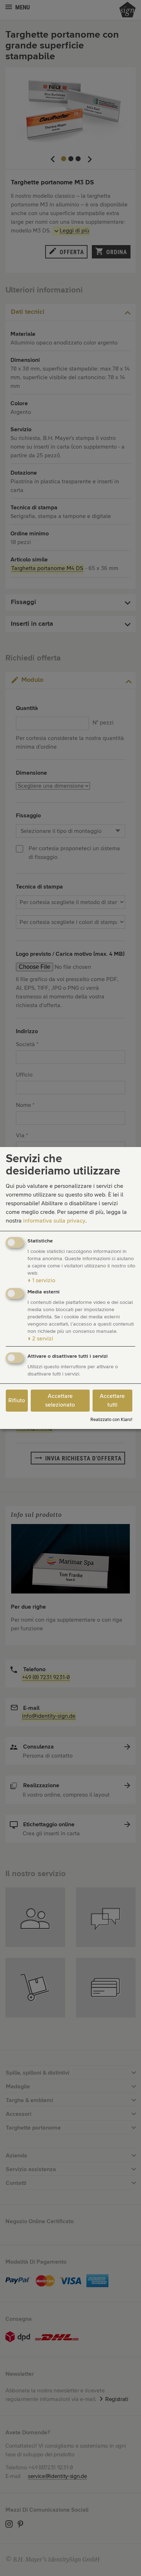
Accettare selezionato (60, 1400)
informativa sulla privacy (54, 1221)
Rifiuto (17, 1400)
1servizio (41, 1280)
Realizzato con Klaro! (111, 1420)
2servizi (40, 1339)
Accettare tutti (112, 1400)
